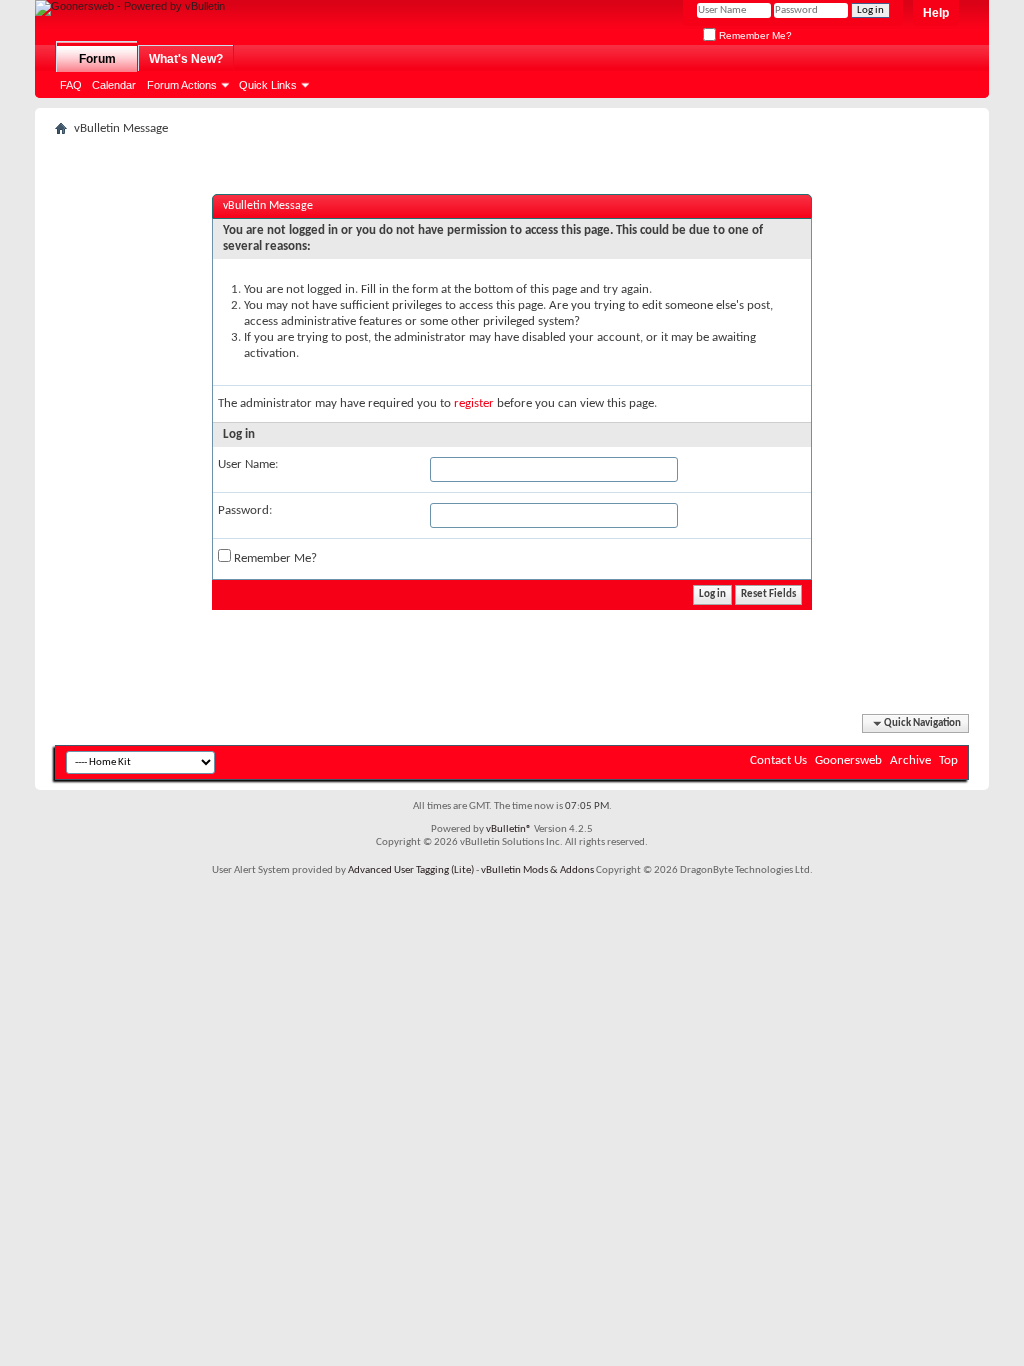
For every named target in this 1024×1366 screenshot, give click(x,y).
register (474, 403)
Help (936, 13)
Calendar (114, 85)
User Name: (248, 464)
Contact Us (778, 760)
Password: (245, 510)
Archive (910, 760)
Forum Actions (182, 85)
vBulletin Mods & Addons (537, 870)
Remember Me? (754, 35)
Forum (97, 59)
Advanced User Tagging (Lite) (411, 870)
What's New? (186, 59)
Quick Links (268, 85)
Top (948, 760)
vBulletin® (509, 829)
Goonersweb (848, 760)
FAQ (71, 85)
